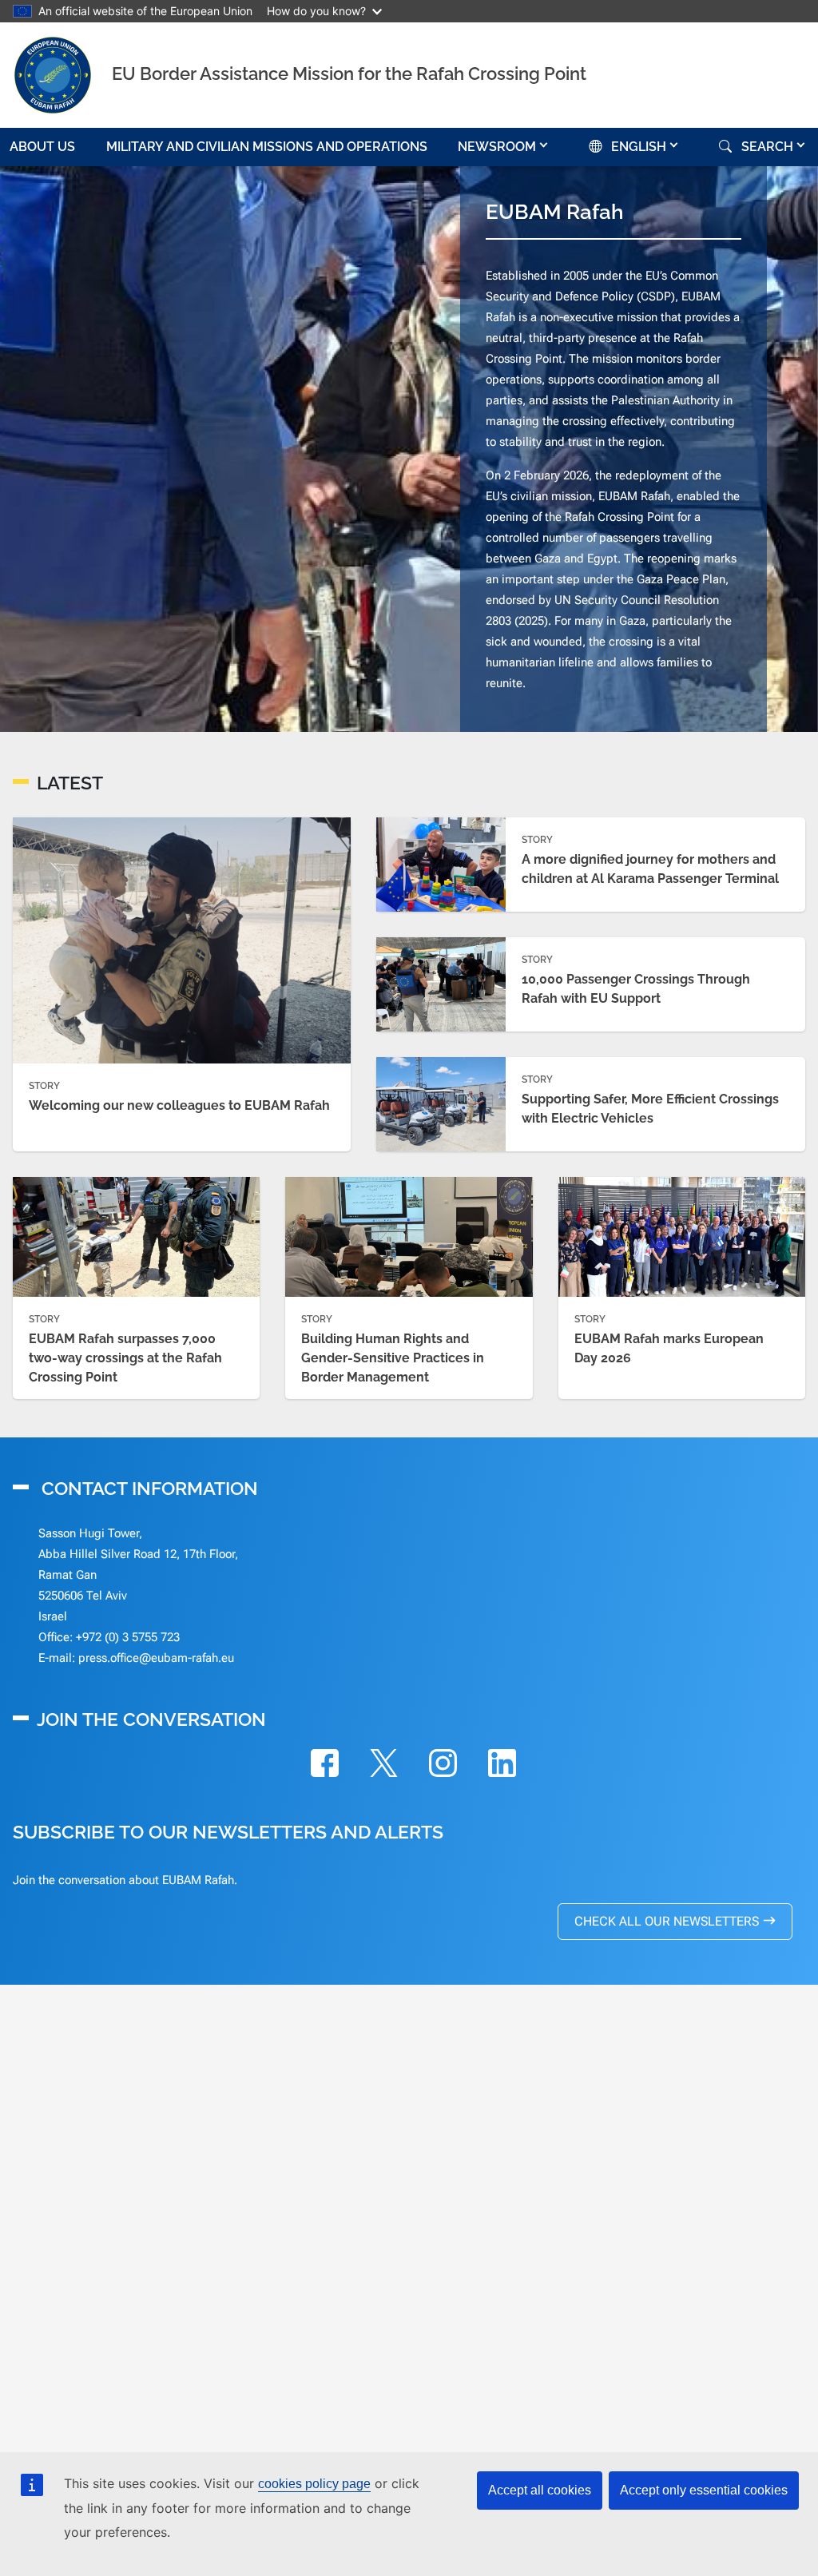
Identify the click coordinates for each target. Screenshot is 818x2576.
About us (42, 147)
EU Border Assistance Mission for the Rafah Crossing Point (349, 74)
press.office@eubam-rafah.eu (156, 1658)
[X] (383, 1766)
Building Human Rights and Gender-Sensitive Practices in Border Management (393, 1358)
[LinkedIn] (502, 1766)
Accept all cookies (540, 2490)
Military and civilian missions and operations (267, 147)
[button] (504, 147)
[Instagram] (443, 1766)
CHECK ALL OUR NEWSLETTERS (667, 1921)
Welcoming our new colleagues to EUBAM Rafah (179, 1105)
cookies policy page (314, 2484)
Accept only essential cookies (704, 2490)
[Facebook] (324, 1766)
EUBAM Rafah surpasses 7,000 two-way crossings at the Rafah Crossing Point (125, 1358)
